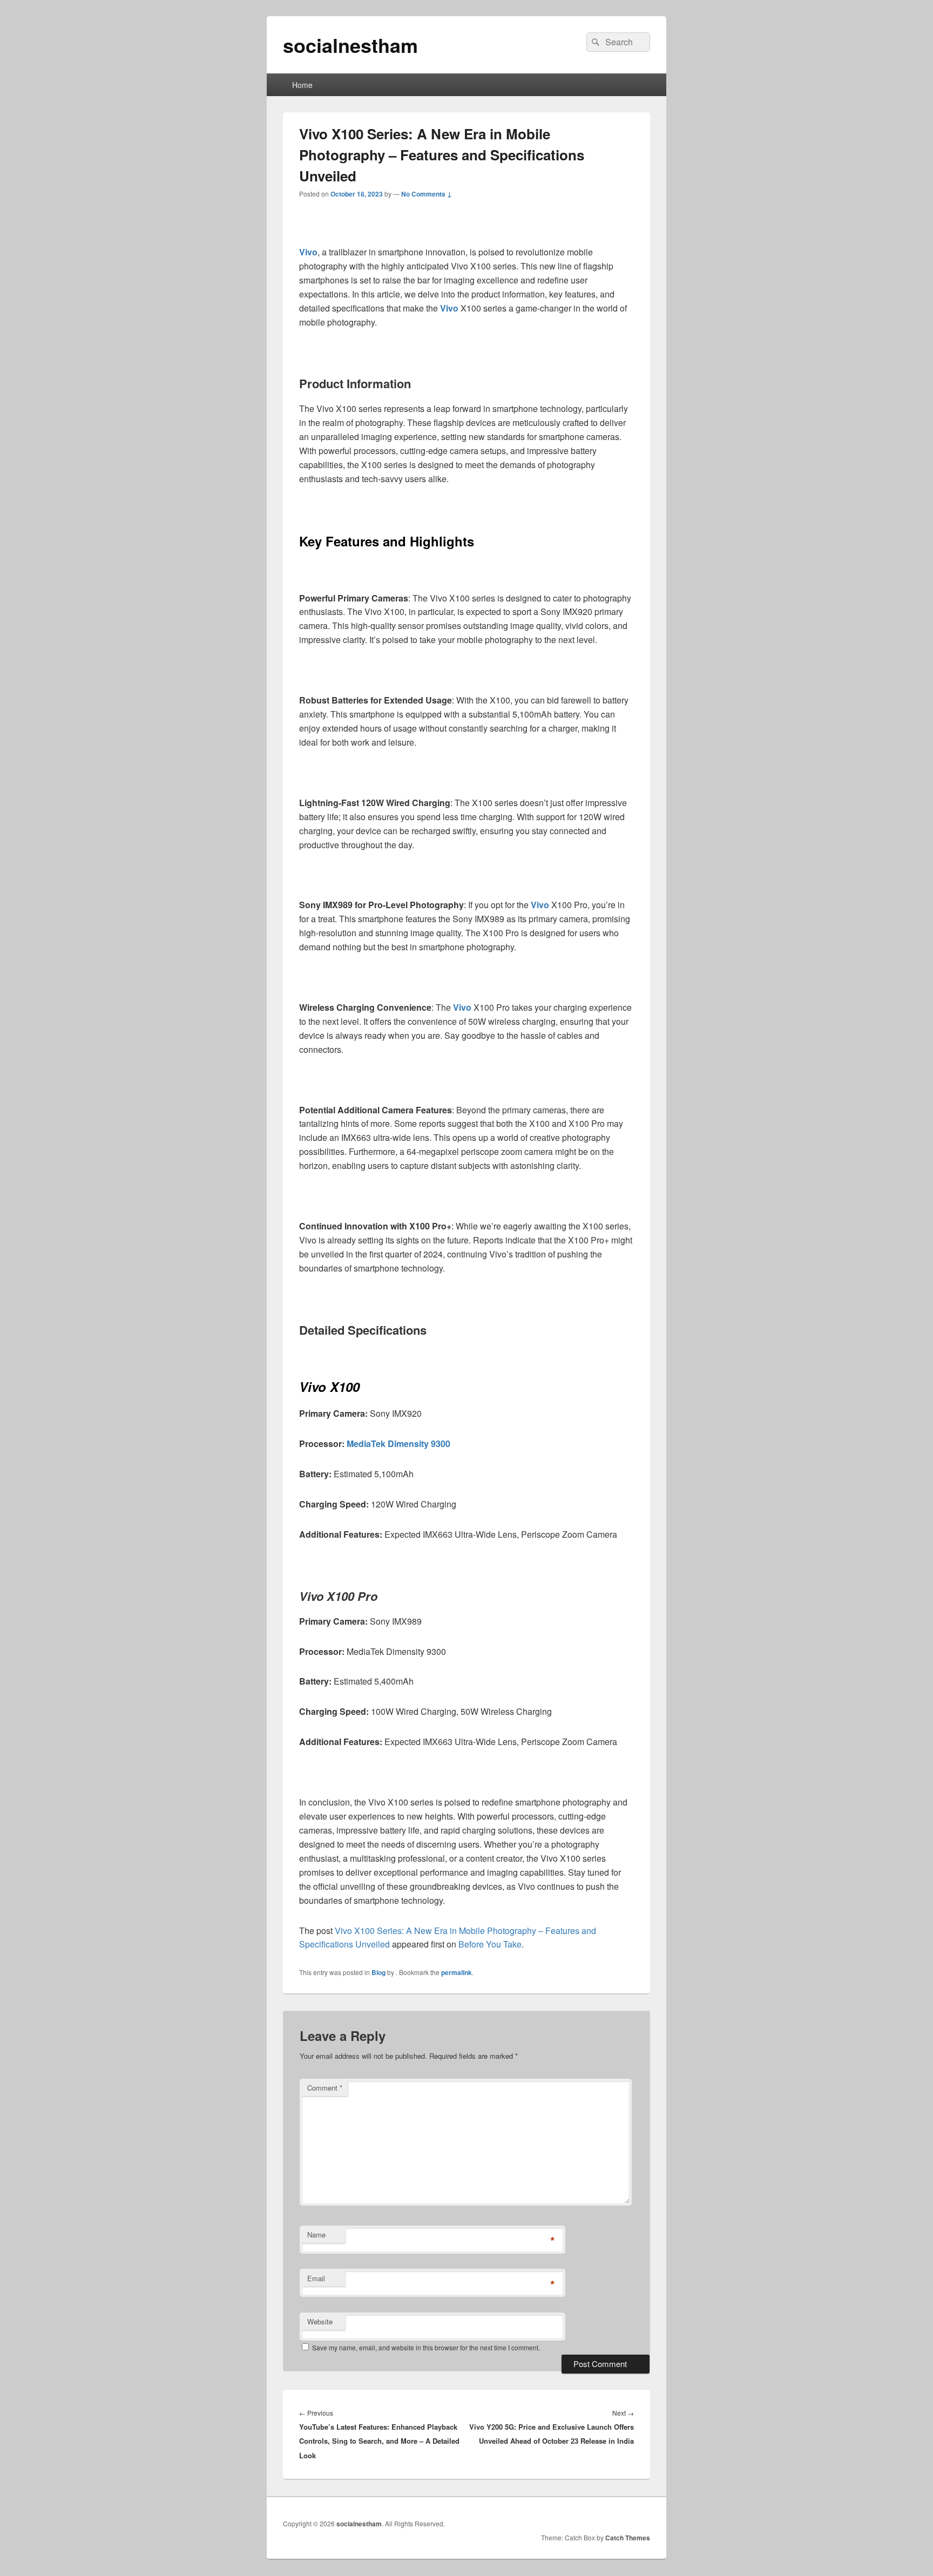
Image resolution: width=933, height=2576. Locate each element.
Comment (325, 2088)
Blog (378, 1972)
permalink (457, 1972)
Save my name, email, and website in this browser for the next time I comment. (426, 2347)
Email (316, 2278)
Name (316, 2234)
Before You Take (490, 1944)
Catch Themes (628, 2538)
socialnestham (350, 45)
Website (320, 2321)
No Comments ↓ (427, 194)
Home (302, 85)
